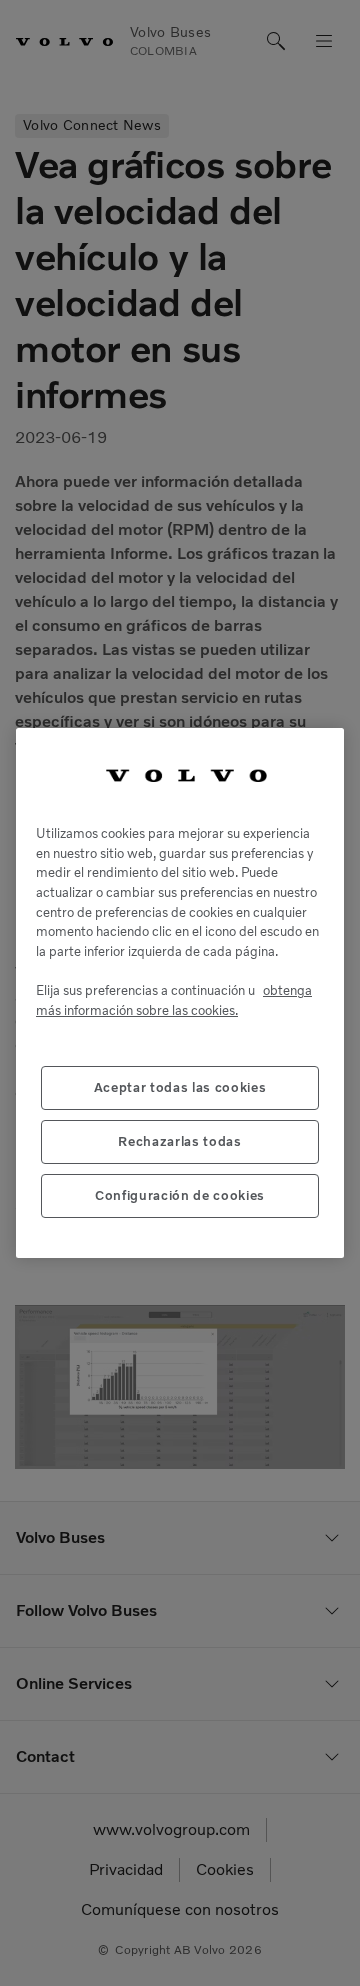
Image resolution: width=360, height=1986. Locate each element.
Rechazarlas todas (179, 1141)
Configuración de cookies (180, 1195)
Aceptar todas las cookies (180, 1087)
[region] (180, 992)
